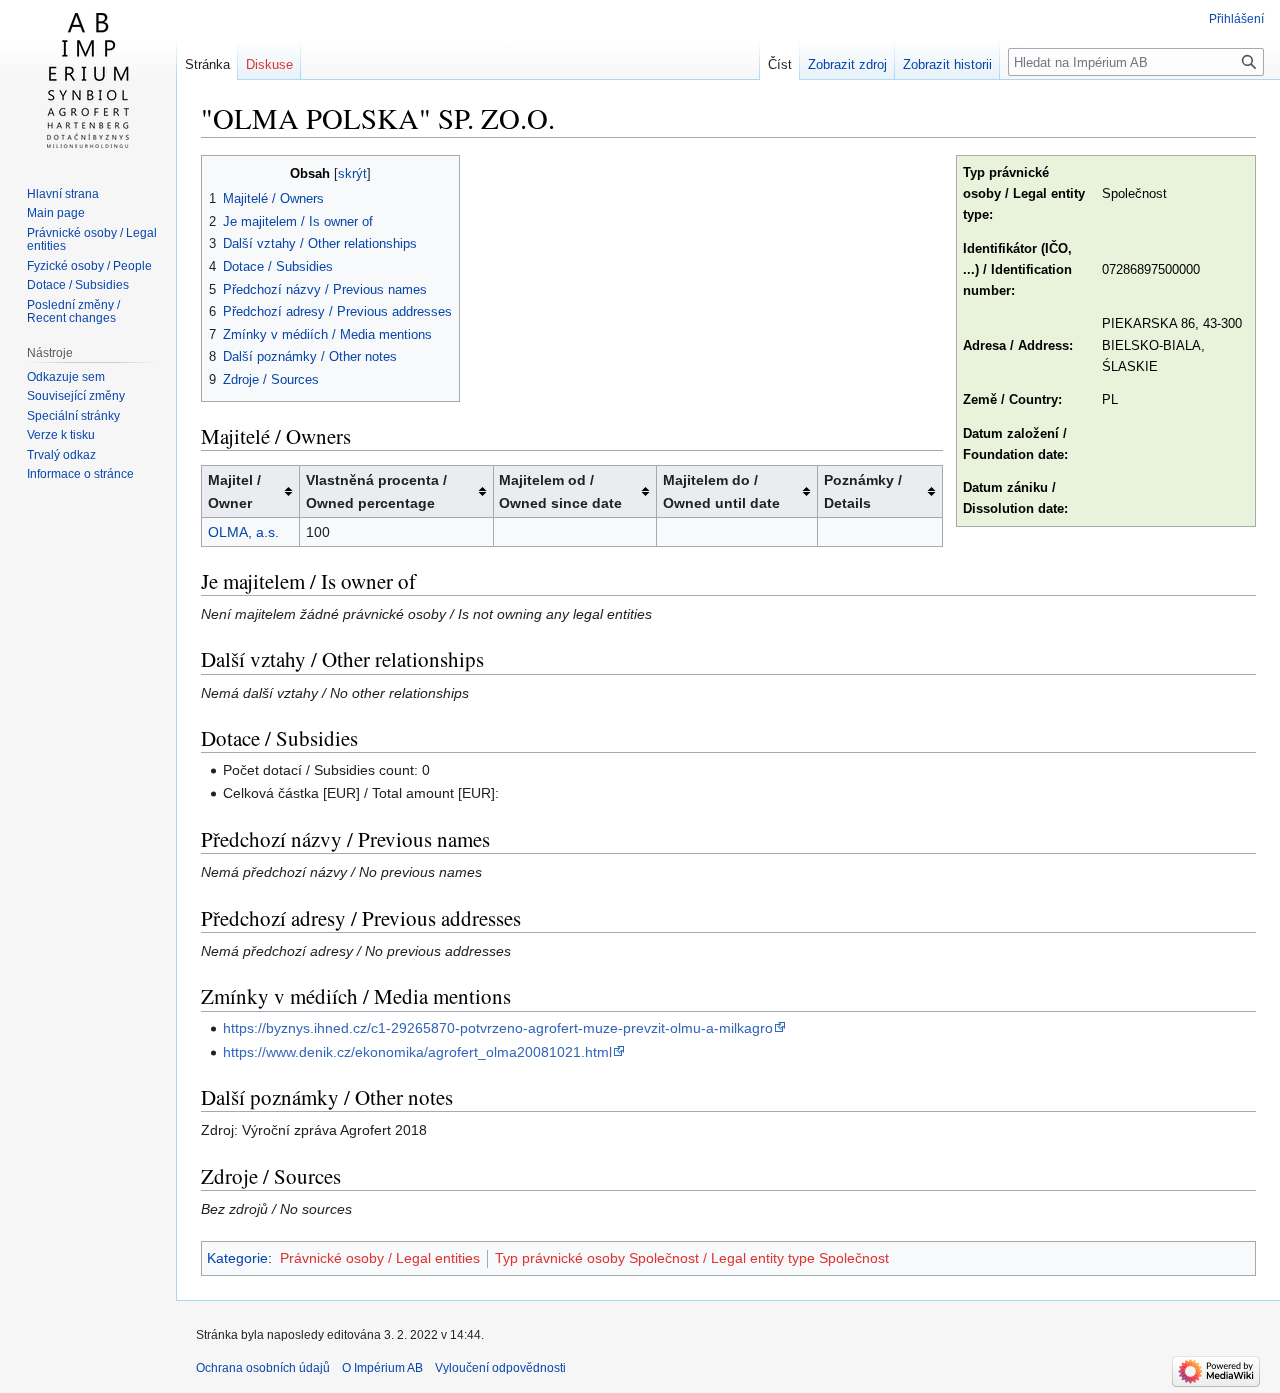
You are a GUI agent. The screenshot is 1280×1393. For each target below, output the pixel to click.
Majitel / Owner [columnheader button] (234, 491)
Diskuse (269, 64)
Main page (56, 213)
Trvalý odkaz (61, 455)
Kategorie (237, 1258)
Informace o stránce (80, 474)
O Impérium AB (382, 1368)
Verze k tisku (61, 435)
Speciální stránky (73, 416)
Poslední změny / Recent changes (73, 312)
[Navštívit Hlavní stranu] (88, 80)
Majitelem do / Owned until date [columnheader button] (721, 491)
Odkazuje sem (66, 377)
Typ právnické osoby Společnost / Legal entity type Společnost (692, 1258)
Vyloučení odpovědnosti (500, 1368)
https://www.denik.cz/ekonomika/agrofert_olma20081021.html (417, 1052)
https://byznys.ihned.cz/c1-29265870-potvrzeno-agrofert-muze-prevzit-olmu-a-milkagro (498, 1028)
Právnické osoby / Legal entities (380, 1258)
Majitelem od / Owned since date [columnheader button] (560, 491)
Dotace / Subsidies (78, 285)
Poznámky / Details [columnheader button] (863, 491)
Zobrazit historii (947, 64)
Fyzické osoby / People (89, 266)
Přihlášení (1236, 19)
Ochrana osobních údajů (263, 1368)
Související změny (76, 396)
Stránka (207, 64)
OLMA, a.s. (243, 532)
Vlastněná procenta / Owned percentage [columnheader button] (376, 491)
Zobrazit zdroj (847, 64)
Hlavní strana (63, 194)
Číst (780, 64)
